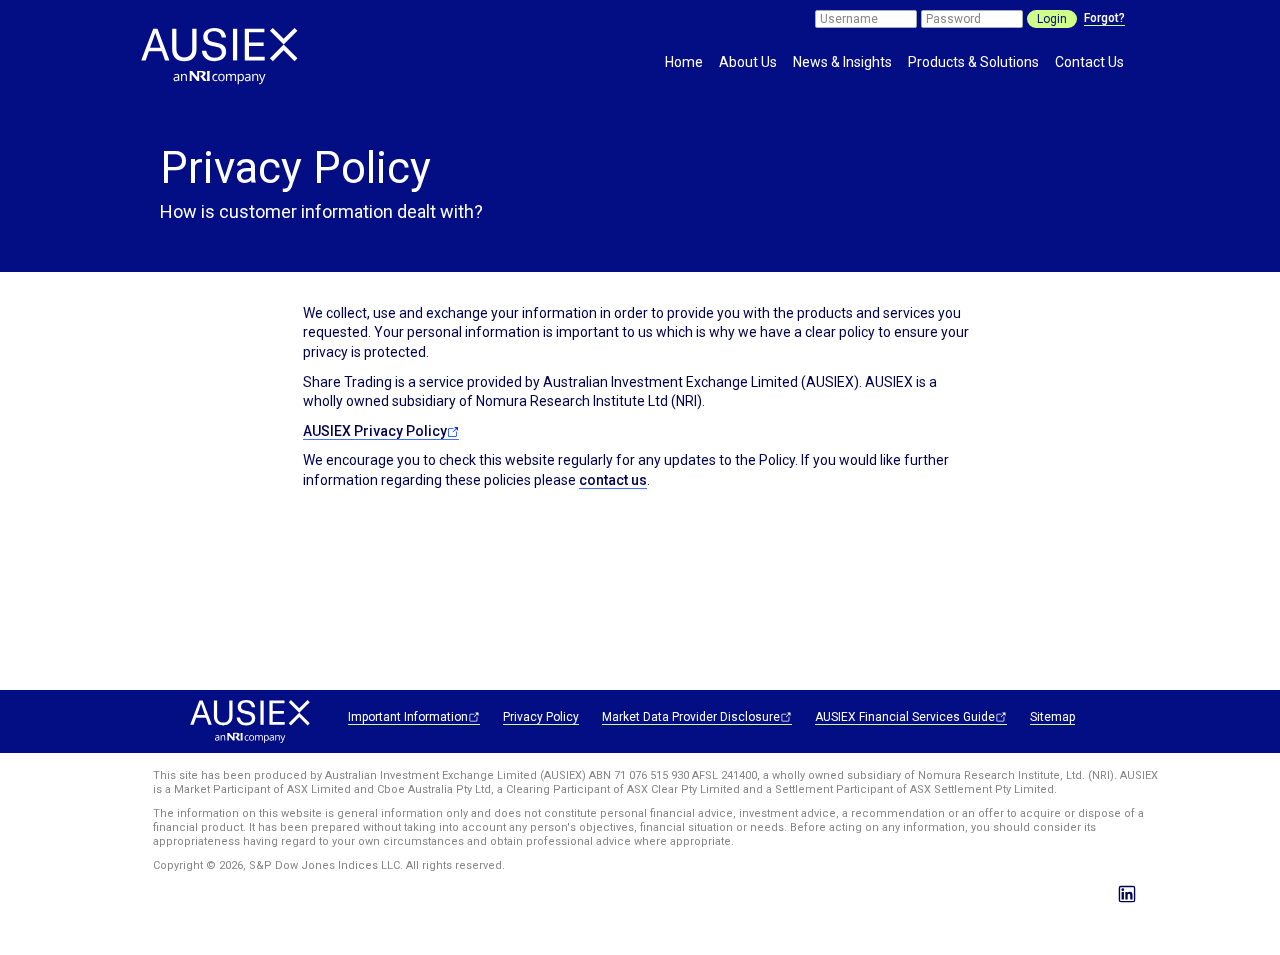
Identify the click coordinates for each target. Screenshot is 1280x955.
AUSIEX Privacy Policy (375, 431)
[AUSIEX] (237, 68)
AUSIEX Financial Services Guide (905, 717)
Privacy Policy (541, 717)
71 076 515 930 (651, 775)
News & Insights (842, 62)
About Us (748, 62)
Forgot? (1104, 18)
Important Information (408, 717)
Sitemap (1052, 717)
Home (684, 62)
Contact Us (1089, 62)
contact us (613, 480)
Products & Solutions (973, 62)
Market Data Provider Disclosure (691, 717)
